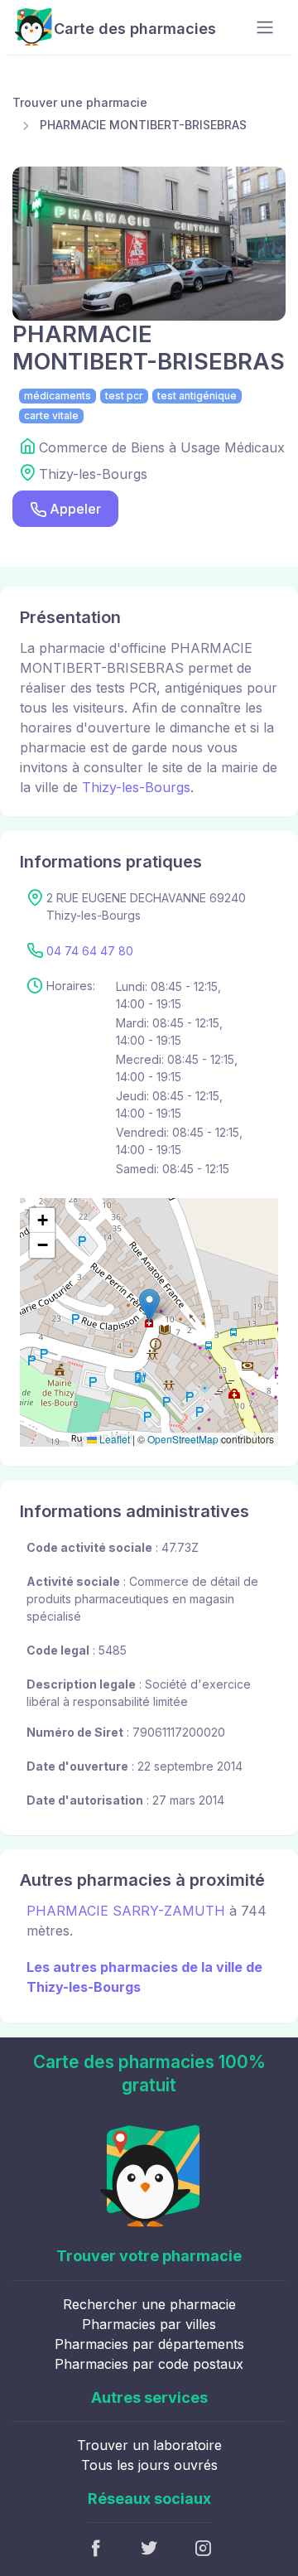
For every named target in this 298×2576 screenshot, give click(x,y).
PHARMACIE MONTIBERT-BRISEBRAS (143, 125)
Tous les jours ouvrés (149, 2465)
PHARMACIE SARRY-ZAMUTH (126, 1911)
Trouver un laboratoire (149, 2445)
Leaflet (113, 1439)
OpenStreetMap (183, 1439)
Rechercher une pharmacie (149, 2304)
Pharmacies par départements (149, 2344)
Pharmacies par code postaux (149, 2364)
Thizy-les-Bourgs (136, 787)
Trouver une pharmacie (80, 102)
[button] (149, 1305)
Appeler (75, 509)
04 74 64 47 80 (90, 951)
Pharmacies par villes (149, 2324)
